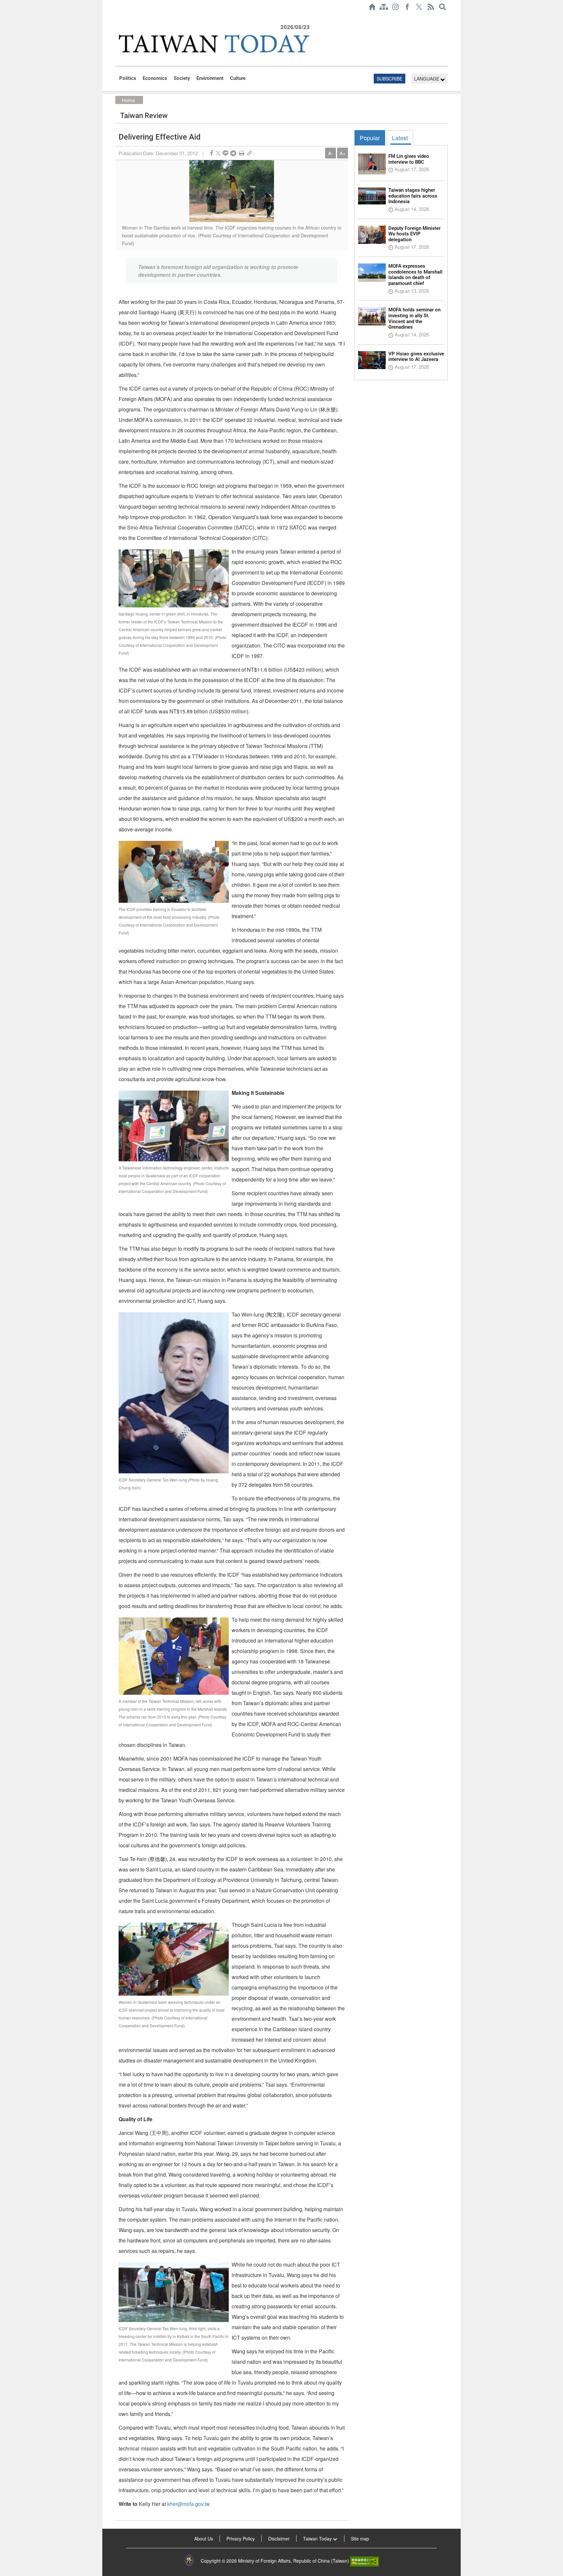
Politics (128, 78)
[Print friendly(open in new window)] (242, 153)
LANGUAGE (427, 79)
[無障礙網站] (365, 2561)
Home (128, 100)
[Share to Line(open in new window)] (225, 153)
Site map (360, 2539)
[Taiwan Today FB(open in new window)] (407, 7)
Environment (210, 78)
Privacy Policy (241, 2539)
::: (117, 17)
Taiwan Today (318, 2539)
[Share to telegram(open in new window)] (233, 153)
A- (331, 153)
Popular (370, 138)
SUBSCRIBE (390, 79)
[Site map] (384, 7)
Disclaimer (279, 2539)
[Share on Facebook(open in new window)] (211, 153)
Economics (155, 78)
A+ (343, 153)
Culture (238, 78)
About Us (204, 2539)
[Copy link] (249, 153)
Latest (400, 138)
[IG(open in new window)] (396, 7)
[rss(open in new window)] (431, 7)
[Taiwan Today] (213, 44)
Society (182, 78)
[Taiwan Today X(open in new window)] (419, 7)
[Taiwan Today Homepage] (372, 7)
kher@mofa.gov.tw (188, 2504)
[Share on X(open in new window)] (218, 153)
